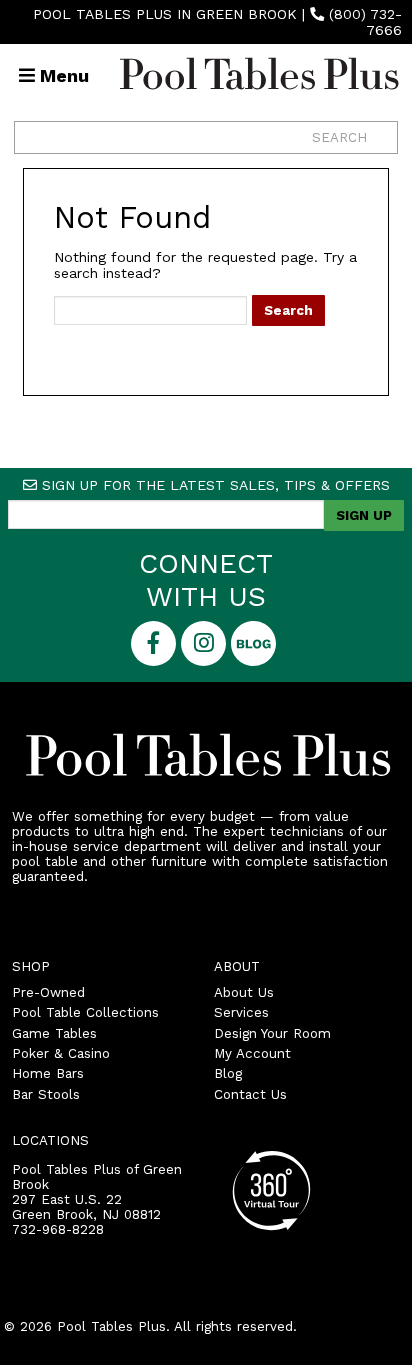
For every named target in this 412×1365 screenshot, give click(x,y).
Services (241, 1012)
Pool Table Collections (85, 1012)
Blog (228, 1073)
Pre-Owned (48, 992)
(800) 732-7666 (365, 22)
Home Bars (48, 1073)
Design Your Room (272, 1033)
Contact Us (250, 1094)
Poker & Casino (61, 1053)
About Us (244, 992)
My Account (252, 1053)
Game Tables (54, 1033)
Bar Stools (46, 1094)
